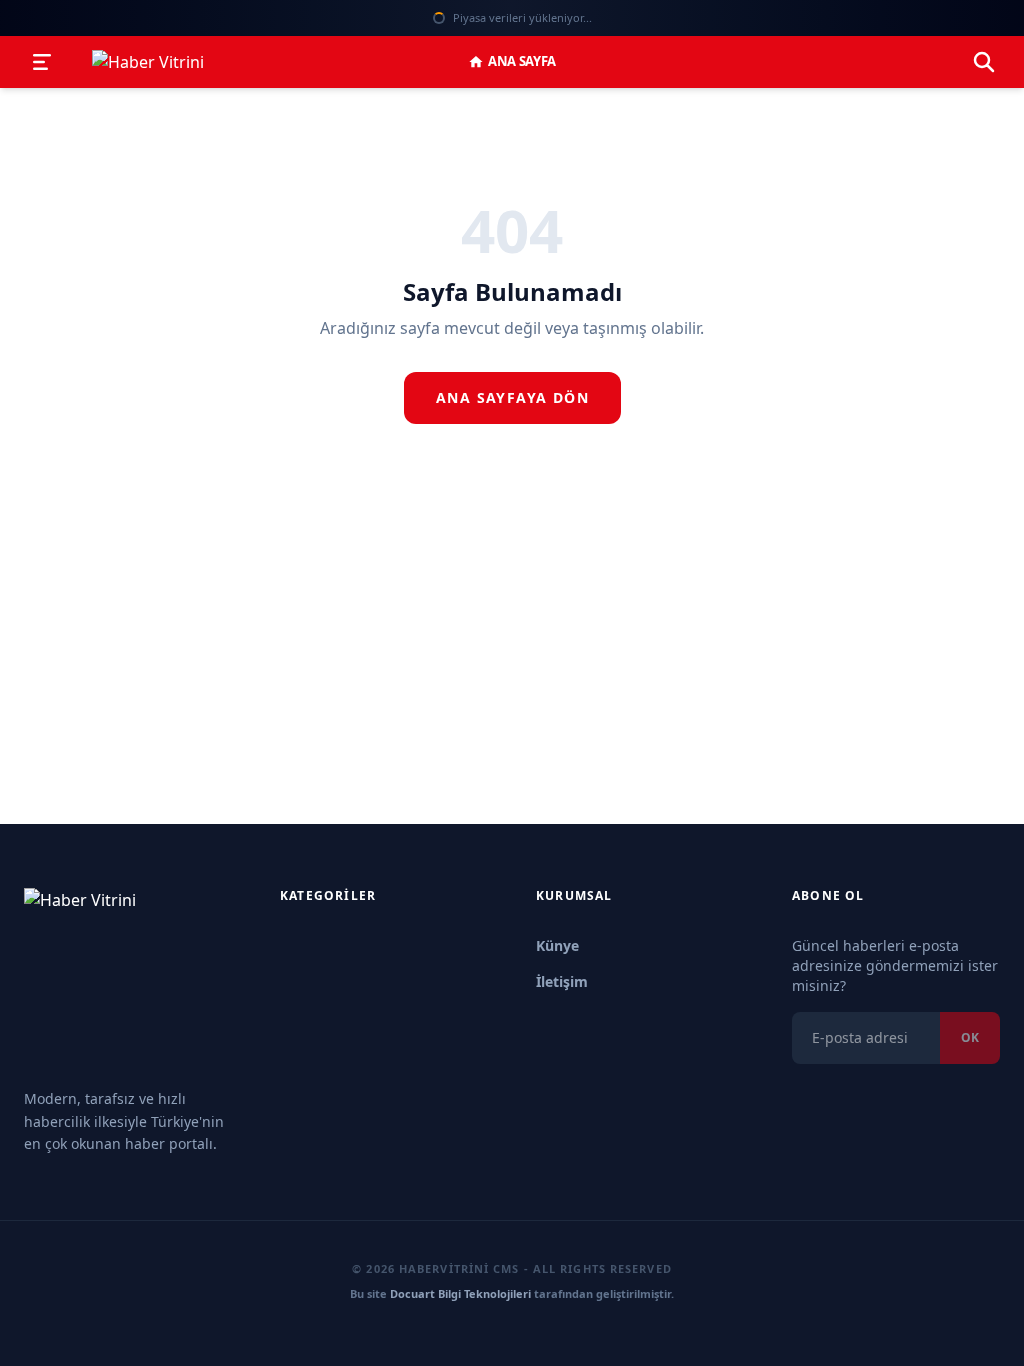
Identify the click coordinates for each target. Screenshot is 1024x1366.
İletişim (562, 981)
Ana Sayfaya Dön (512, 397)
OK (970, 1037)
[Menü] (42, 62)
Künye (557, 945)
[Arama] (984, 62)
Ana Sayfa (522, 61)
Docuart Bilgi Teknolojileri (460, 1293)
